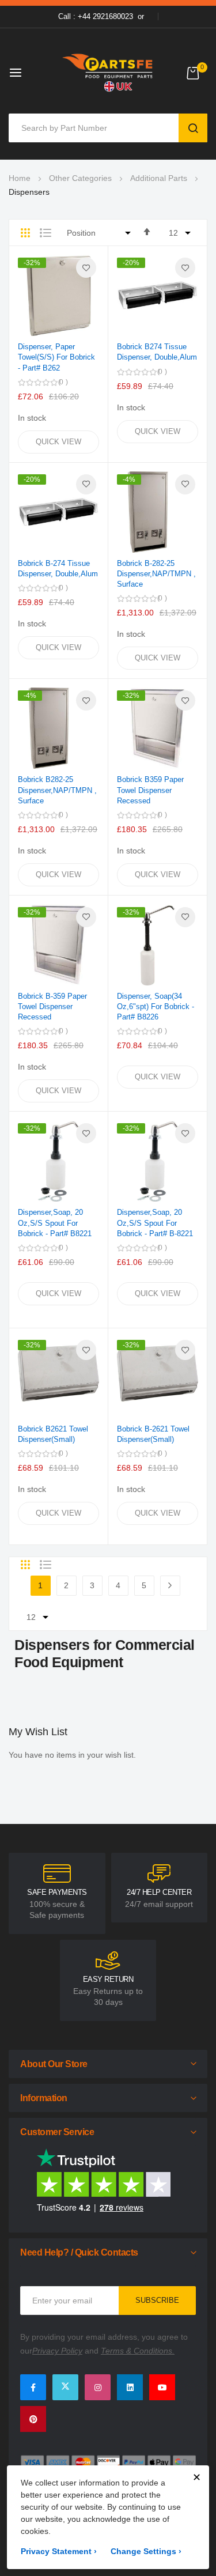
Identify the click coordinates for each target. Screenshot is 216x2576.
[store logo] (108, 72)
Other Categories (80, 178)
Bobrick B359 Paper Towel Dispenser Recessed (150, 790)
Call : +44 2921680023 (96, 16)
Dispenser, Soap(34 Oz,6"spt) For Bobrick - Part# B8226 (156, 1006)
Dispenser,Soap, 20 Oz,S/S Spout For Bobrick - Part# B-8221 (155, 1223)
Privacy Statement (59, 2551)
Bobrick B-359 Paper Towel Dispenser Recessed (52, 1006)
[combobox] (96, 128)
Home (20, 178)
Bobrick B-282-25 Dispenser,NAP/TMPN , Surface (156, 574)
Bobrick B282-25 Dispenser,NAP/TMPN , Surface (57, 790)
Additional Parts (159, 178)
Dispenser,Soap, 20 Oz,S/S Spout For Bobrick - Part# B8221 (55, 1223)
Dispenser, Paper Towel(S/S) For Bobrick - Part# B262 (56, 357)
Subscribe (157, 2300)
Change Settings (146, 2551)
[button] (86, 268)
